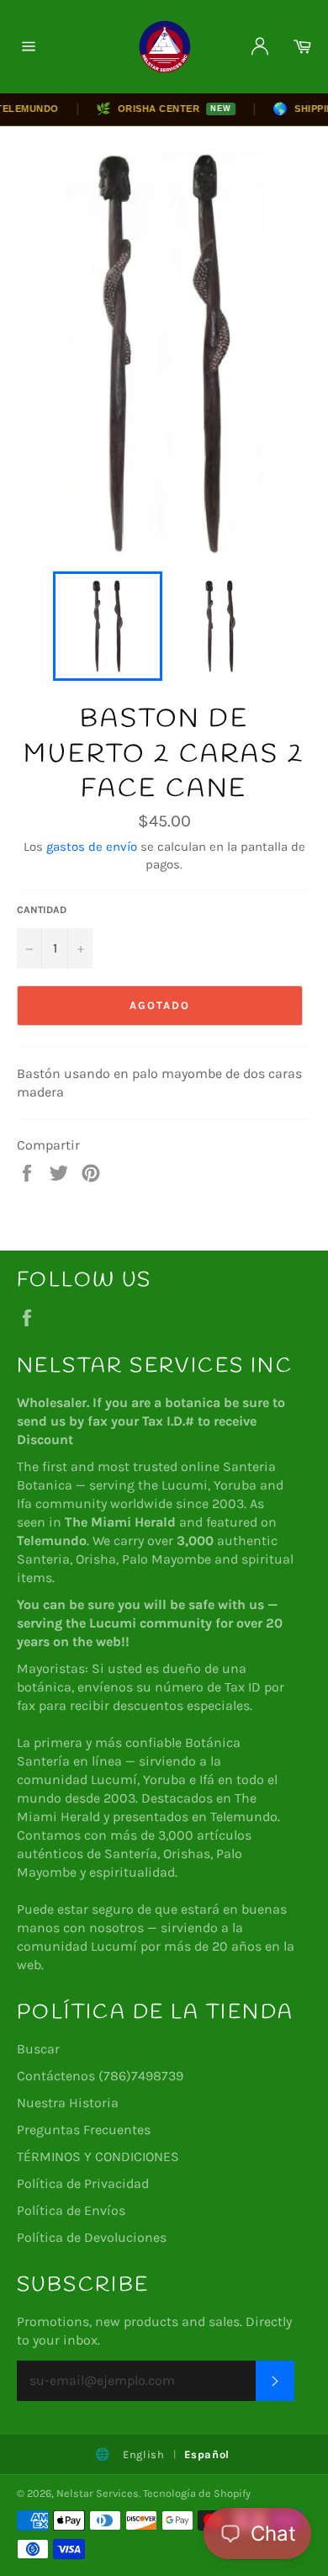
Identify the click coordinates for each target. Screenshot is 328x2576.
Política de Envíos (71, 2210)
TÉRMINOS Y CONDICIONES (98, 2156)
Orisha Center (154, 109)
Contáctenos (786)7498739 (100, 2076)
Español (207, 2454)
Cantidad (42, 910)
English (144, 2454)
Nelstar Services (98, 2493)
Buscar (38, 2049)
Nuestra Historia (68, 2103)
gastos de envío (92, 847)
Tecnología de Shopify (197, 2493)
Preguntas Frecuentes (84, 2130)
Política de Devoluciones (92, 2237)
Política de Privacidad (83, 2183)
